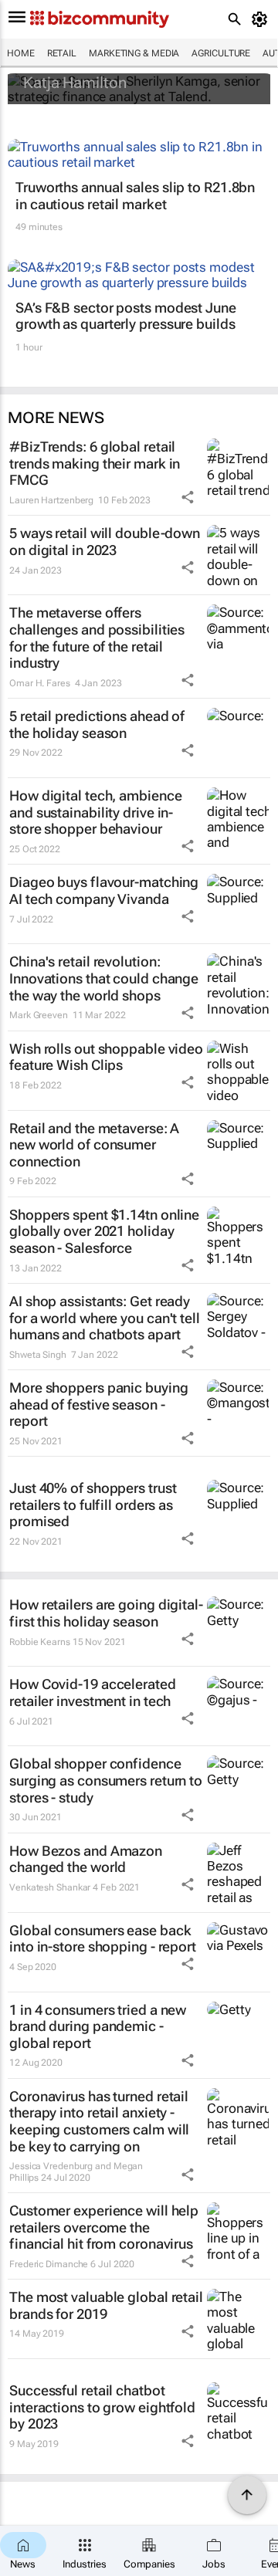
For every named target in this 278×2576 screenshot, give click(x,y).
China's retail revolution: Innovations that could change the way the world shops (104, 978)
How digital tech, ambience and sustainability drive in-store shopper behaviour (95, 812)
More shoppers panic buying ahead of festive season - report (98, 1404)
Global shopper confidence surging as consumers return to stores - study (106, 1780)
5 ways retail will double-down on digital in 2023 (105, 542)
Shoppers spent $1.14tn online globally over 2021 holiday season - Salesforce (104, 1231)
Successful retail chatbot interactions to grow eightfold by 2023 (102, 2407)
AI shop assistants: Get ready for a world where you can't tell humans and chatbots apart (105, 1318)
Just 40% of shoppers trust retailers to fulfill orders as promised (93, 1505)
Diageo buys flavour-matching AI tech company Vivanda (104, 890)
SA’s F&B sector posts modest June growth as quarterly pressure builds (126, 316)
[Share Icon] (188, 497)
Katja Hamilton (75, 83)
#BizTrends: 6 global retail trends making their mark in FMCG (95, 463)
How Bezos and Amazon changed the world (86, 1859)
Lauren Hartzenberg (51, 500)
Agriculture (221, 53)
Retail (62, 53)
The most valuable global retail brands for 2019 (106, 2305)
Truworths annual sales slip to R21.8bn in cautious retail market (135, 196)
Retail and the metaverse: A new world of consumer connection (94, 1145)
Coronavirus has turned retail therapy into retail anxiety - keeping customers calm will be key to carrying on (99, 2121)
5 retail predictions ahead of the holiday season (97, 724)
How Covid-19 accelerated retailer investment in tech (93, 1693)
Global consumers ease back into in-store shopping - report (103, 1939)
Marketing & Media (134, 53)
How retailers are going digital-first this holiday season (106, 1613)
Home (21, 53)
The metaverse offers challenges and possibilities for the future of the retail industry (97, 638)
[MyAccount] (262, 19)
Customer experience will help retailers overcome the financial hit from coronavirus (104, 2227)
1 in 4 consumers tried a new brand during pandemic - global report (98, 2026)
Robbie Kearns (40, 1642)
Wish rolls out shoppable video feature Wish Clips (106, 1057)
